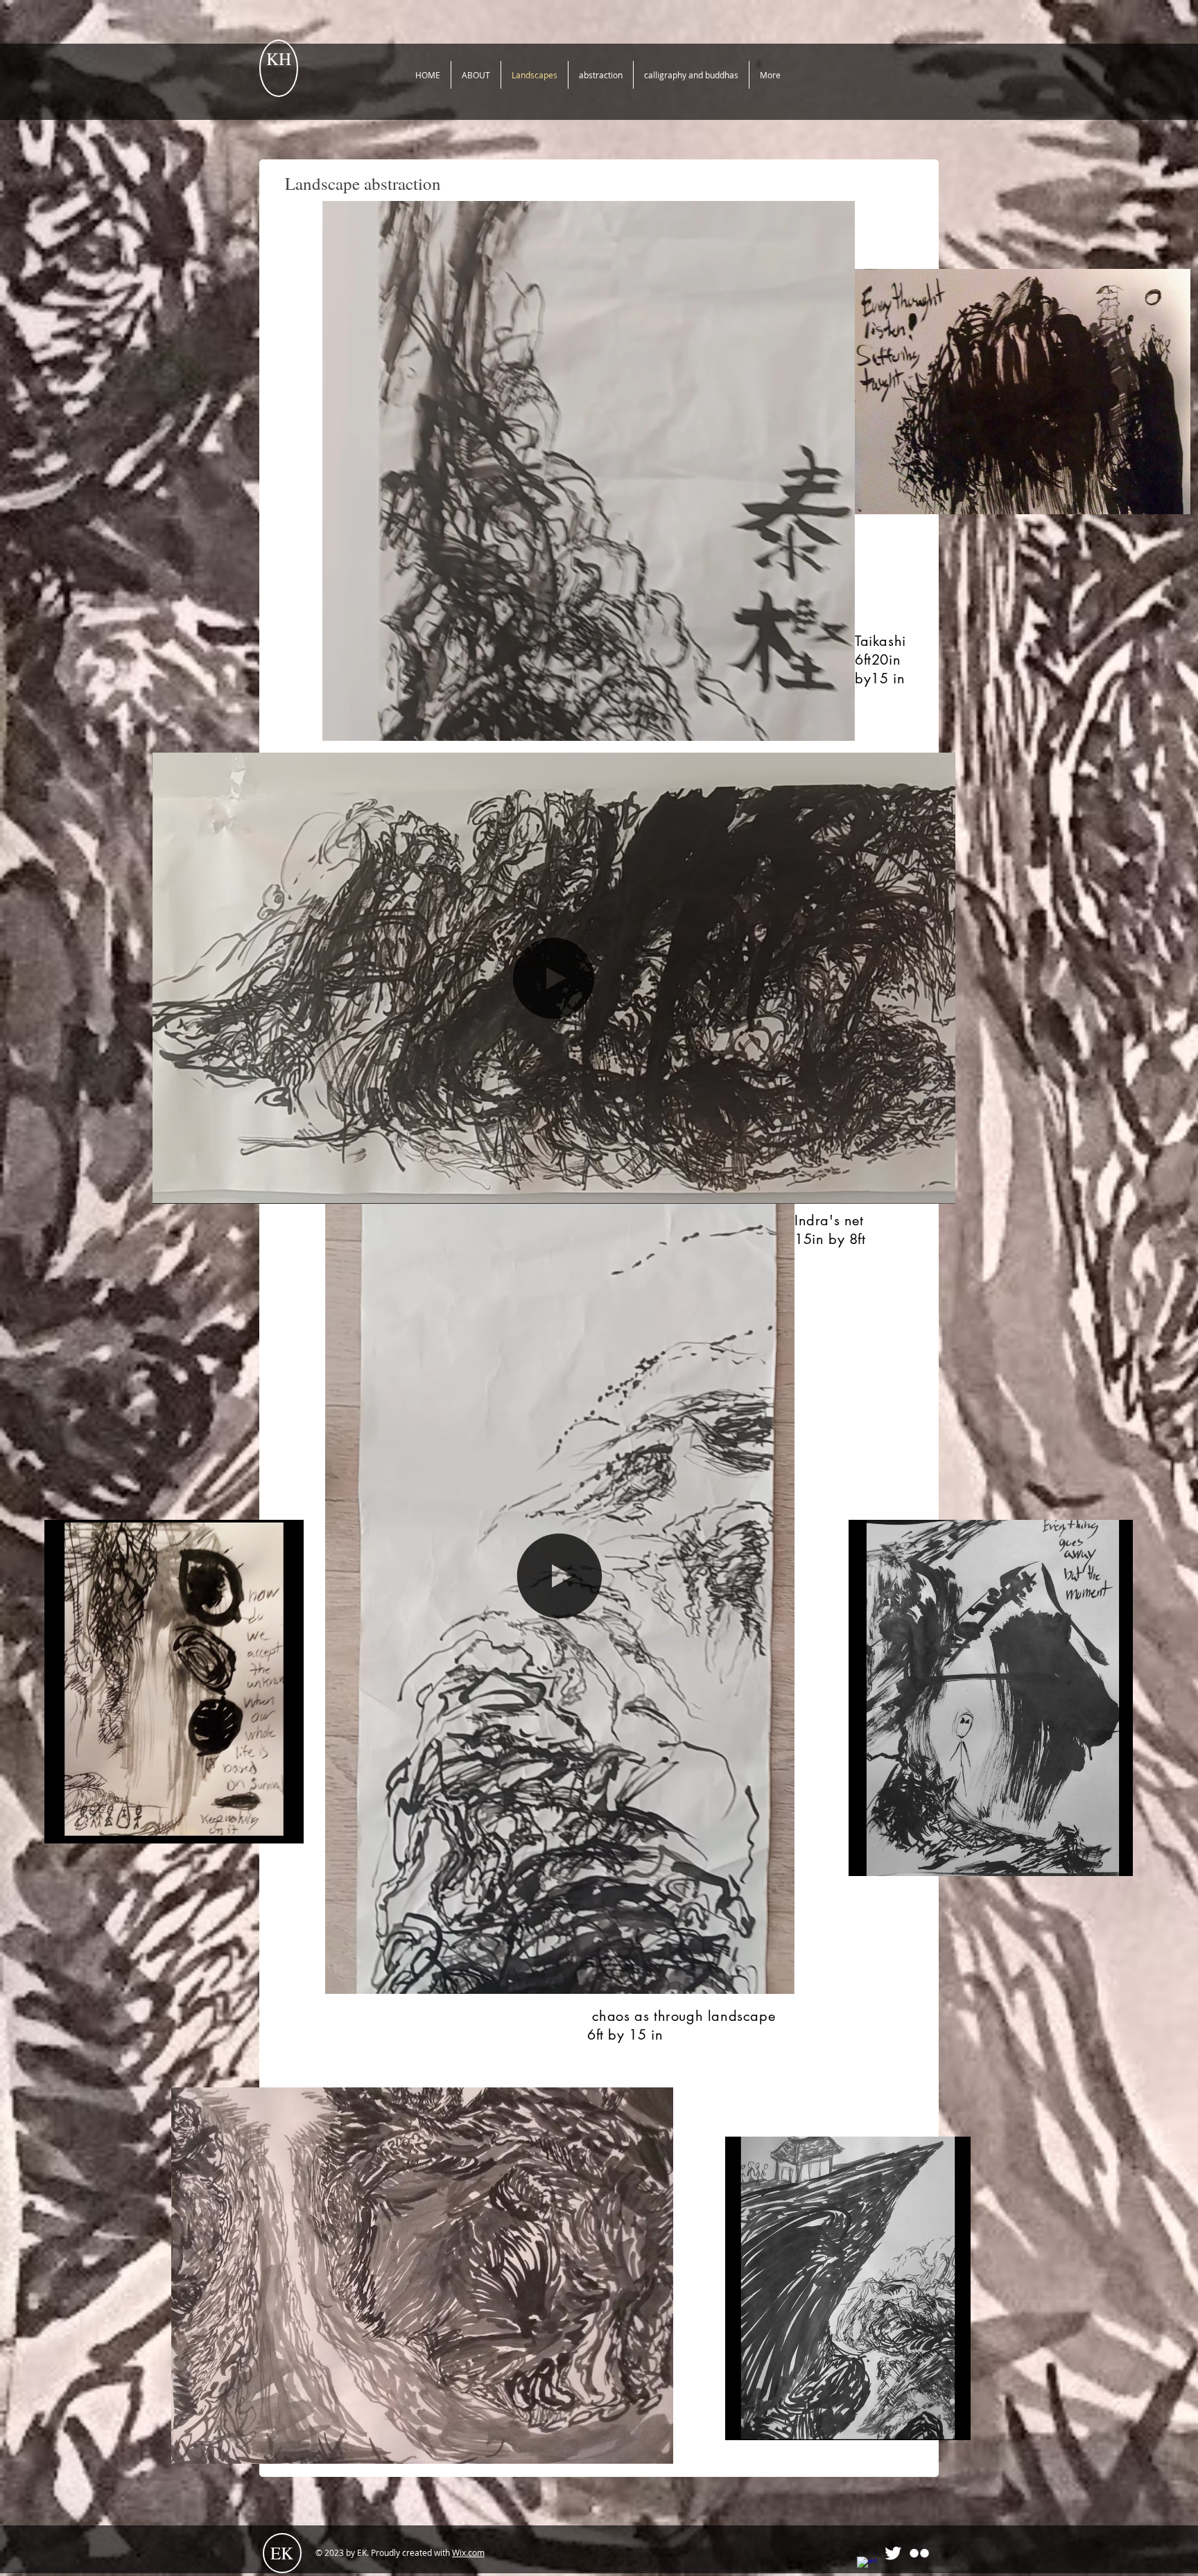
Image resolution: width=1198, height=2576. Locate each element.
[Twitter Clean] (893, 2553)
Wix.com (468, 2552)
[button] (837, 726)
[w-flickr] (919, 2553)
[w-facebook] (867, 2566)
